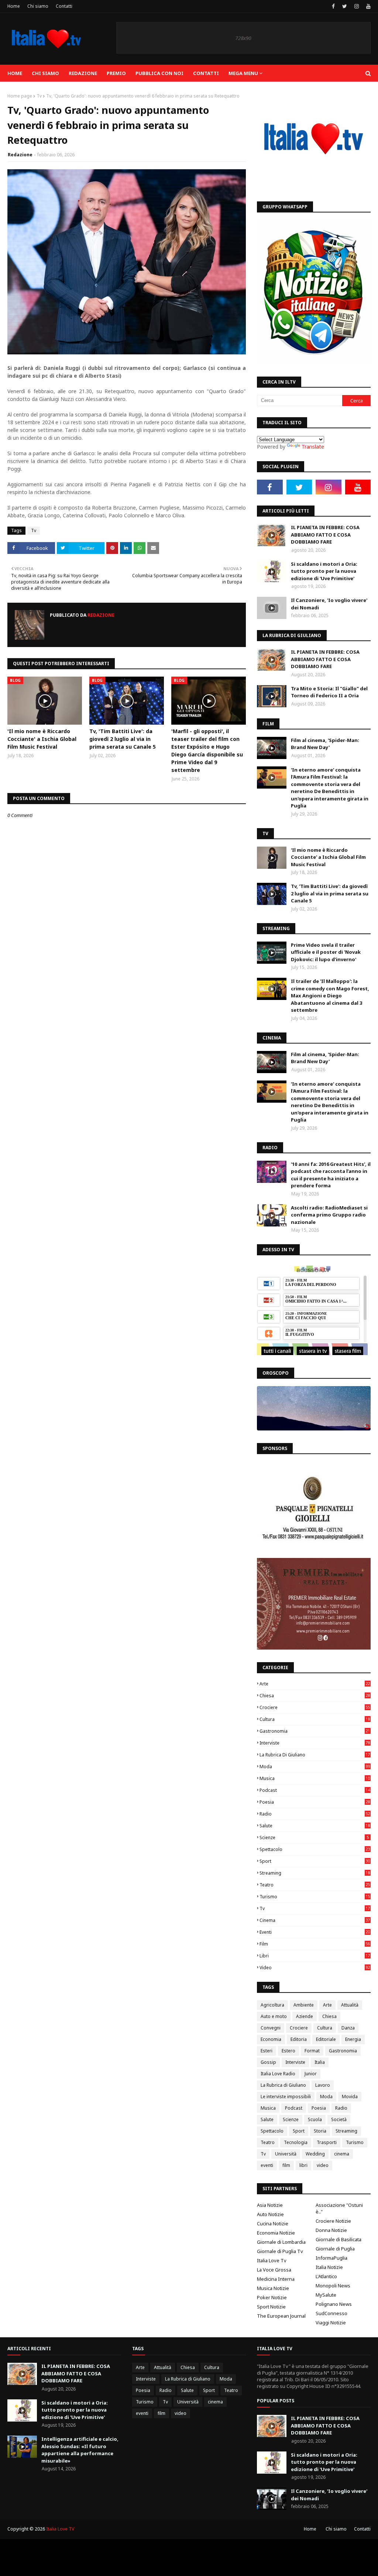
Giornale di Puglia (335, 2249)
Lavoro (323, 2085)
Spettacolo (315, 1849)
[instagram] (357, 6)
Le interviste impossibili (286, 2097)
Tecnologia (296, 2142)
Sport (315, 1861)
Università (286, 2154)
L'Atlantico (326, 2276)
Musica (315, 1778)
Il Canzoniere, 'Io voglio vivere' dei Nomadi (329, 604)
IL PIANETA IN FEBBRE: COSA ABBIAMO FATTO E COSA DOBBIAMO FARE (325, 535)
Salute (315, 1826)
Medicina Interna (276, 2279)
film (315, 1944)
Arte (315, 1684)
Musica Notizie (273, 2288)
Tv (39, 96)
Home (14, 6)
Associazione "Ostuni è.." (339, 2208)
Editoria (299, 2039)
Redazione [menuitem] (83, 73)
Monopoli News (333, 2286)
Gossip (268, 2062)
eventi (315, 1932)
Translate (313, 447)
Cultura (315, 1719)
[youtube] (367, 6)
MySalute (326, 2295)
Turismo (315, 1897)
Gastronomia (315, 1731)
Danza (348, 2028)
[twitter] (345, 6)
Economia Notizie (276, 2233)
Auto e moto (274, 2016)
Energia (353, 2039)
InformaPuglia (331, 2258)
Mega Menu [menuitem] (243, 73)
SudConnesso (331, 2313)
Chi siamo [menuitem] (45, 73)
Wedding (315, 2154)
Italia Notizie (329, 2267)
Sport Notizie (271, 2307)
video (315, 1968)
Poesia (315, 1802)
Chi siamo (38, 6)
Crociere (315, 1707)
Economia (271, 2039)
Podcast (315, 1790)
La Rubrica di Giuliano (315, 1755)
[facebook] (333, 6)
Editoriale (326, 2039)
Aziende (305, 2016)
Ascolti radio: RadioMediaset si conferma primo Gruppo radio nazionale (329, 1215)
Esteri (267, 2051)
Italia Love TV (60, 2529)
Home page (20, 96)
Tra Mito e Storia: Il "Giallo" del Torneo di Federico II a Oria (329, 692)
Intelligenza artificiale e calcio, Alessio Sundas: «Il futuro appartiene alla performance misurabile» (80, 2450)
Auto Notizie (270, 2214)
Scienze (314, 1837)
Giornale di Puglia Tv (280, 2251)
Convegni (271, 2028)
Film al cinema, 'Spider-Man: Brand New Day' (325, 744)
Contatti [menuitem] (206, 73)
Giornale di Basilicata (339, 2239)
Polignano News (334, 2304)
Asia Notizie (270, 2205)
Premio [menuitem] (116, 73)
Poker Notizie (272, 2297)
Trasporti (327, 2142)
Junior (311, 2074)
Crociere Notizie (333, 2221)
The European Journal (281, 2316)
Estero (288, 2051)
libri (315, 1956)
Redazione (20, 155)
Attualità (350, 2005)
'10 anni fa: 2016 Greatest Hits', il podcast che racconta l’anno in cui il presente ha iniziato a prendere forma (331, 1175)
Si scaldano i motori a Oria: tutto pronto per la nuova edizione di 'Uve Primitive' (324, 571)
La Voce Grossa (274, 2270)
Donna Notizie (331, 2230)
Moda (315, 1767)
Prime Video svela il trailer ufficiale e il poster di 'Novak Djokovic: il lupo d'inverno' (326, 952)
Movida (350, 2097)
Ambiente (304, 2005)
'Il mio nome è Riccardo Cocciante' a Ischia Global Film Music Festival (42, 739)
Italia (320, 2062)
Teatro (315, 1885)
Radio (315, 1814)
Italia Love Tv (272, 2260)
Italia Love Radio (278, 2074)
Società (339, 2119)
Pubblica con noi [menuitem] (159, 73)
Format (312, 2051)
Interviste (315, 1743)
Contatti (64, 6)
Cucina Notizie (273, 2223)
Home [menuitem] (15, 73)
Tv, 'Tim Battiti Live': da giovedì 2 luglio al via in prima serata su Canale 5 (123, 739)
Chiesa (315, 1696)
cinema (315, 1920)
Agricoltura (272, 2005)
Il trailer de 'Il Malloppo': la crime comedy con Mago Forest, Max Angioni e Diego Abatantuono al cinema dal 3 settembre (330, 996)
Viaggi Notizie (331, 2323)
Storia (320, 2131)
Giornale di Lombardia (281, 2242)
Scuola (315, 2119)
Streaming (315, 1873)
